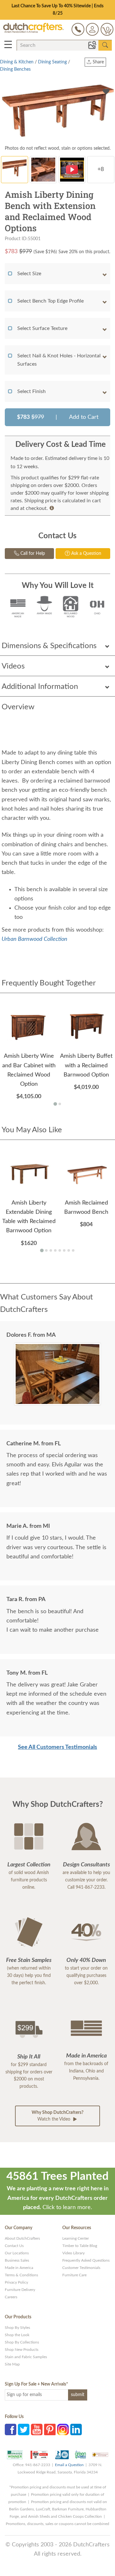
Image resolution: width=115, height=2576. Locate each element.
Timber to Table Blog (80, 2238)
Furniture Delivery (20, 2282)
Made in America (19, 2260)
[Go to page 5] (60, 1243)
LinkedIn (76, 2422)
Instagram (63, 2422)
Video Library (73, 2246)
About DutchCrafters (22, 2231)
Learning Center (76, 2231)
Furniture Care (74, 2268)
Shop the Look (17, 2328)
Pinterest (50, 2422)
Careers (11, 2290)
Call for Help (32, 546)
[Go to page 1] (55, 1096)
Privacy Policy (16, 2275)
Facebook (11, 2422)
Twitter (24, 2422)
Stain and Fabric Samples (26, 2350)
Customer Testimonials (81, 2260)
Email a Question (69, 2458)
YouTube (37, 2422)
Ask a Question (86, 546)
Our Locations (17, 2246)
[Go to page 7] (69, 1243)
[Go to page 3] (51, 1243)
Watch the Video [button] (57, 2109)
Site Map (12, 2357)
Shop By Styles (17, 2320)
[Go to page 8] (73, 1243)
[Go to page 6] (64, 1243)
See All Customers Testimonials (57, 1740)
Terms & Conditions (21, 2268)
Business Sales (17, 2253)
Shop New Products (22, 2342)
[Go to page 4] (55, 1243)
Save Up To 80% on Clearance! (58, 6)
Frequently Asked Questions (86, 2253)
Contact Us (14, 2238)
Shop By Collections (22, 2335)
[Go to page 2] (60, 1097)
